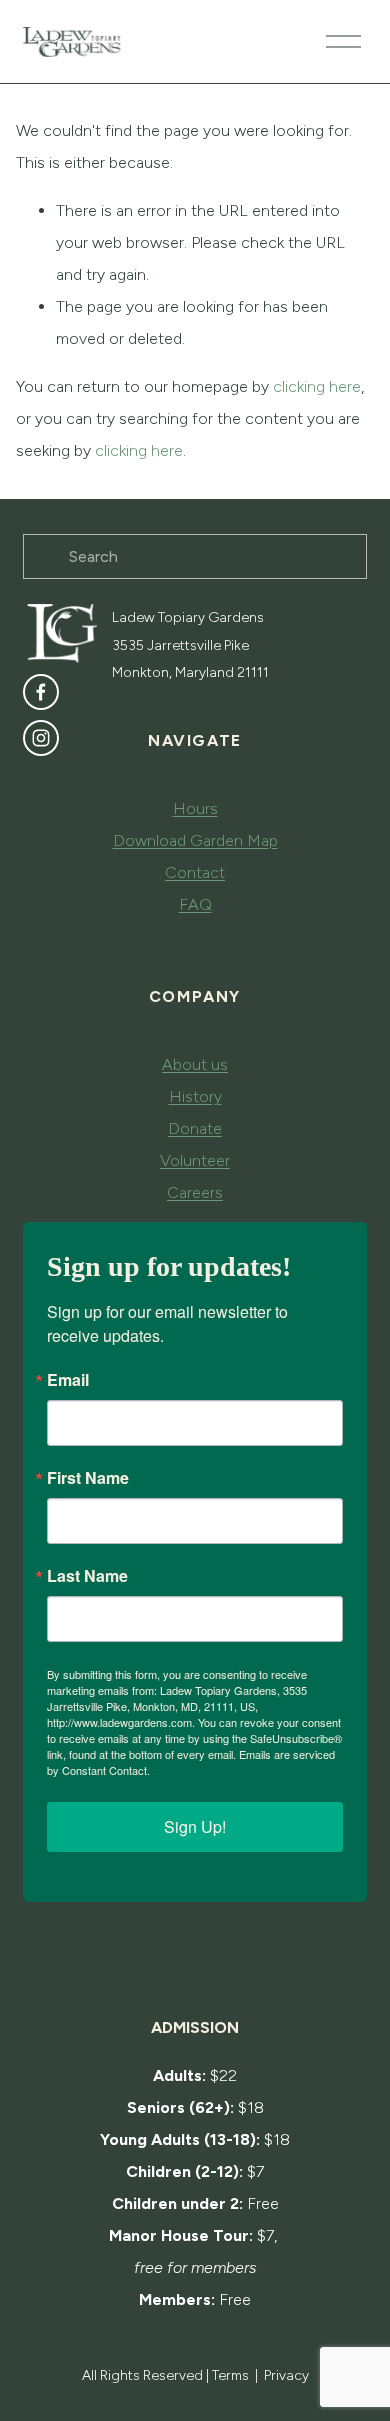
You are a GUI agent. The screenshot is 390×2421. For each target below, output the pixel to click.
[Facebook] (41, 692)
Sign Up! (195, 1826)
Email (68, 1380)
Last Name (87, 1576)
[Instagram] (41, 738)
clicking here (317, 386)
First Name (88, 1478)
